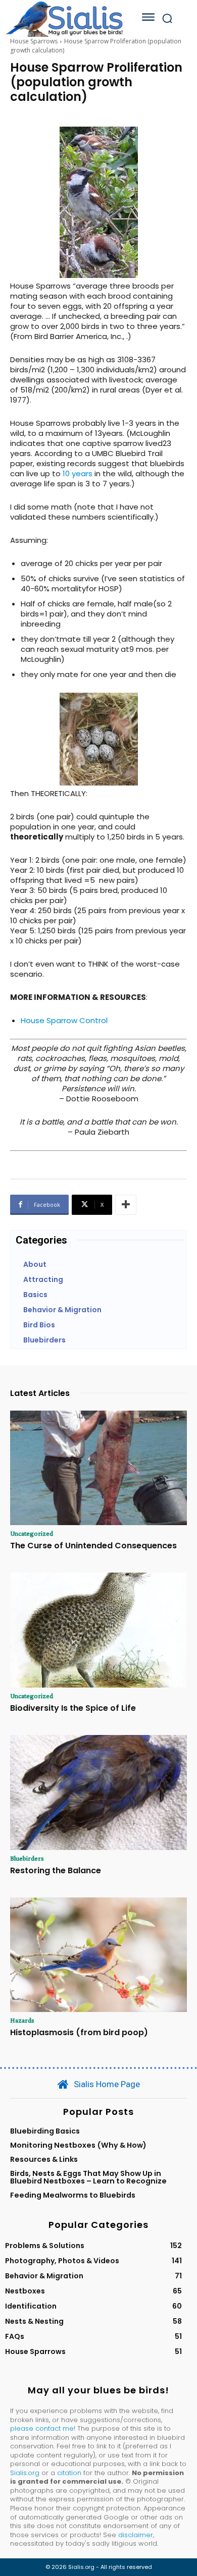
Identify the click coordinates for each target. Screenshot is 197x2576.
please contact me (42, 2428)
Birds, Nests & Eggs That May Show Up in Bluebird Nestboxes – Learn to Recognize (88, 2177)
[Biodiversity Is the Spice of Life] (98, 1630)
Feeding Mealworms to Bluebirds (73, 2195)
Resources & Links (44, 2159)
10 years (78, 473)
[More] (126, 1205)
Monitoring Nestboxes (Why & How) (78, 2145)
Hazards (22, 2020)
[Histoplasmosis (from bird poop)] (98, 1955)
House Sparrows (34, 41)
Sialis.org (25, 2473)
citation (69, 2473)
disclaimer (136, 2535)
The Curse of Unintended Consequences (93, 1546)
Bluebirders (27, 1858)
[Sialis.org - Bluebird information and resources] (64, 18)
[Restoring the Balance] (98, 1793)
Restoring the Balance (56, 1870)
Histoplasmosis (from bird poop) (79, 2032)
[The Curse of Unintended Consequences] (98, 1468)
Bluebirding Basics (45, 2131)
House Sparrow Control (64, 1020)
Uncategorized (32, 1533)
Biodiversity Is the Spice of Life (73, 1708)
